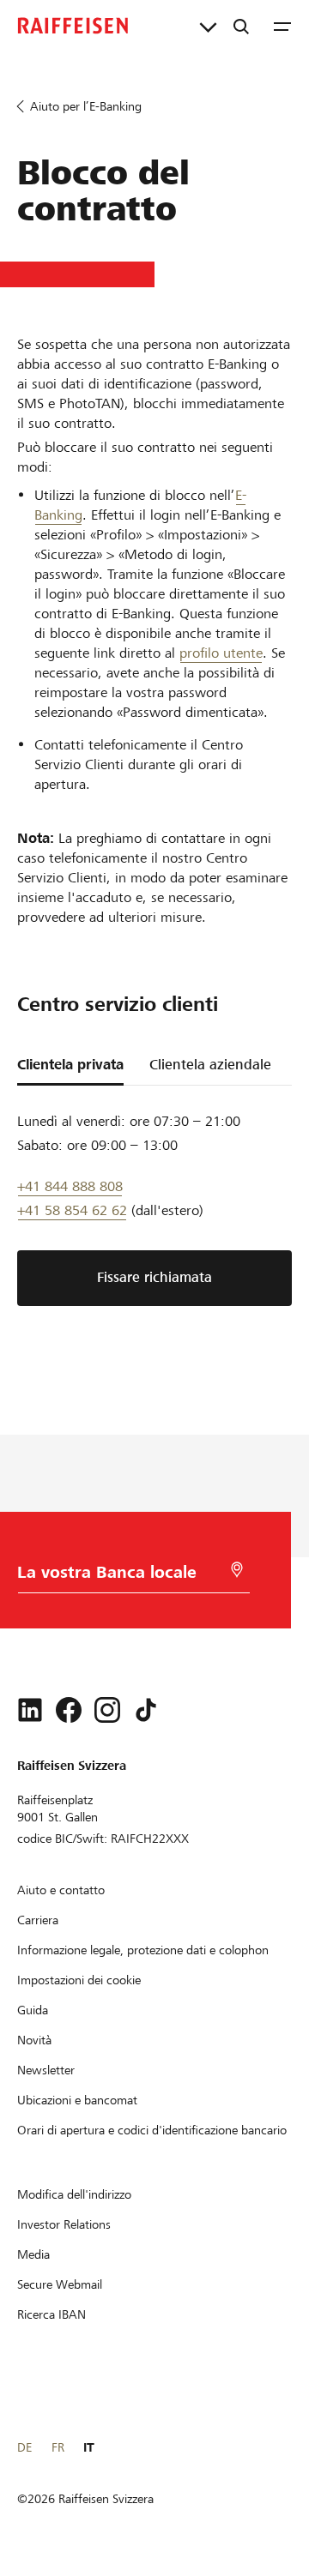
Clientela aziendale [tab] (210, 1065)
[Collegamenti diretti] (208, 26)
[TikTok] (146, 1710)
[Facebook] (69, 1710)
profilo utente (221, 653)
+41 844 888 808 (70, 1186)
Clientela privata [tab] (70, 1065)
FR (58, 2447)
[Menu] (282, 26)
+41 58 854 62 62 (72, 1210)
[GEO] (237, 1570)
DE (24, 2447)
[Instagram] (107, 1710)
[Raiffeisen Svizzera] (73, 26)
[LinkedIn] (30, 1710)
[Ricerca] (241, 26)
